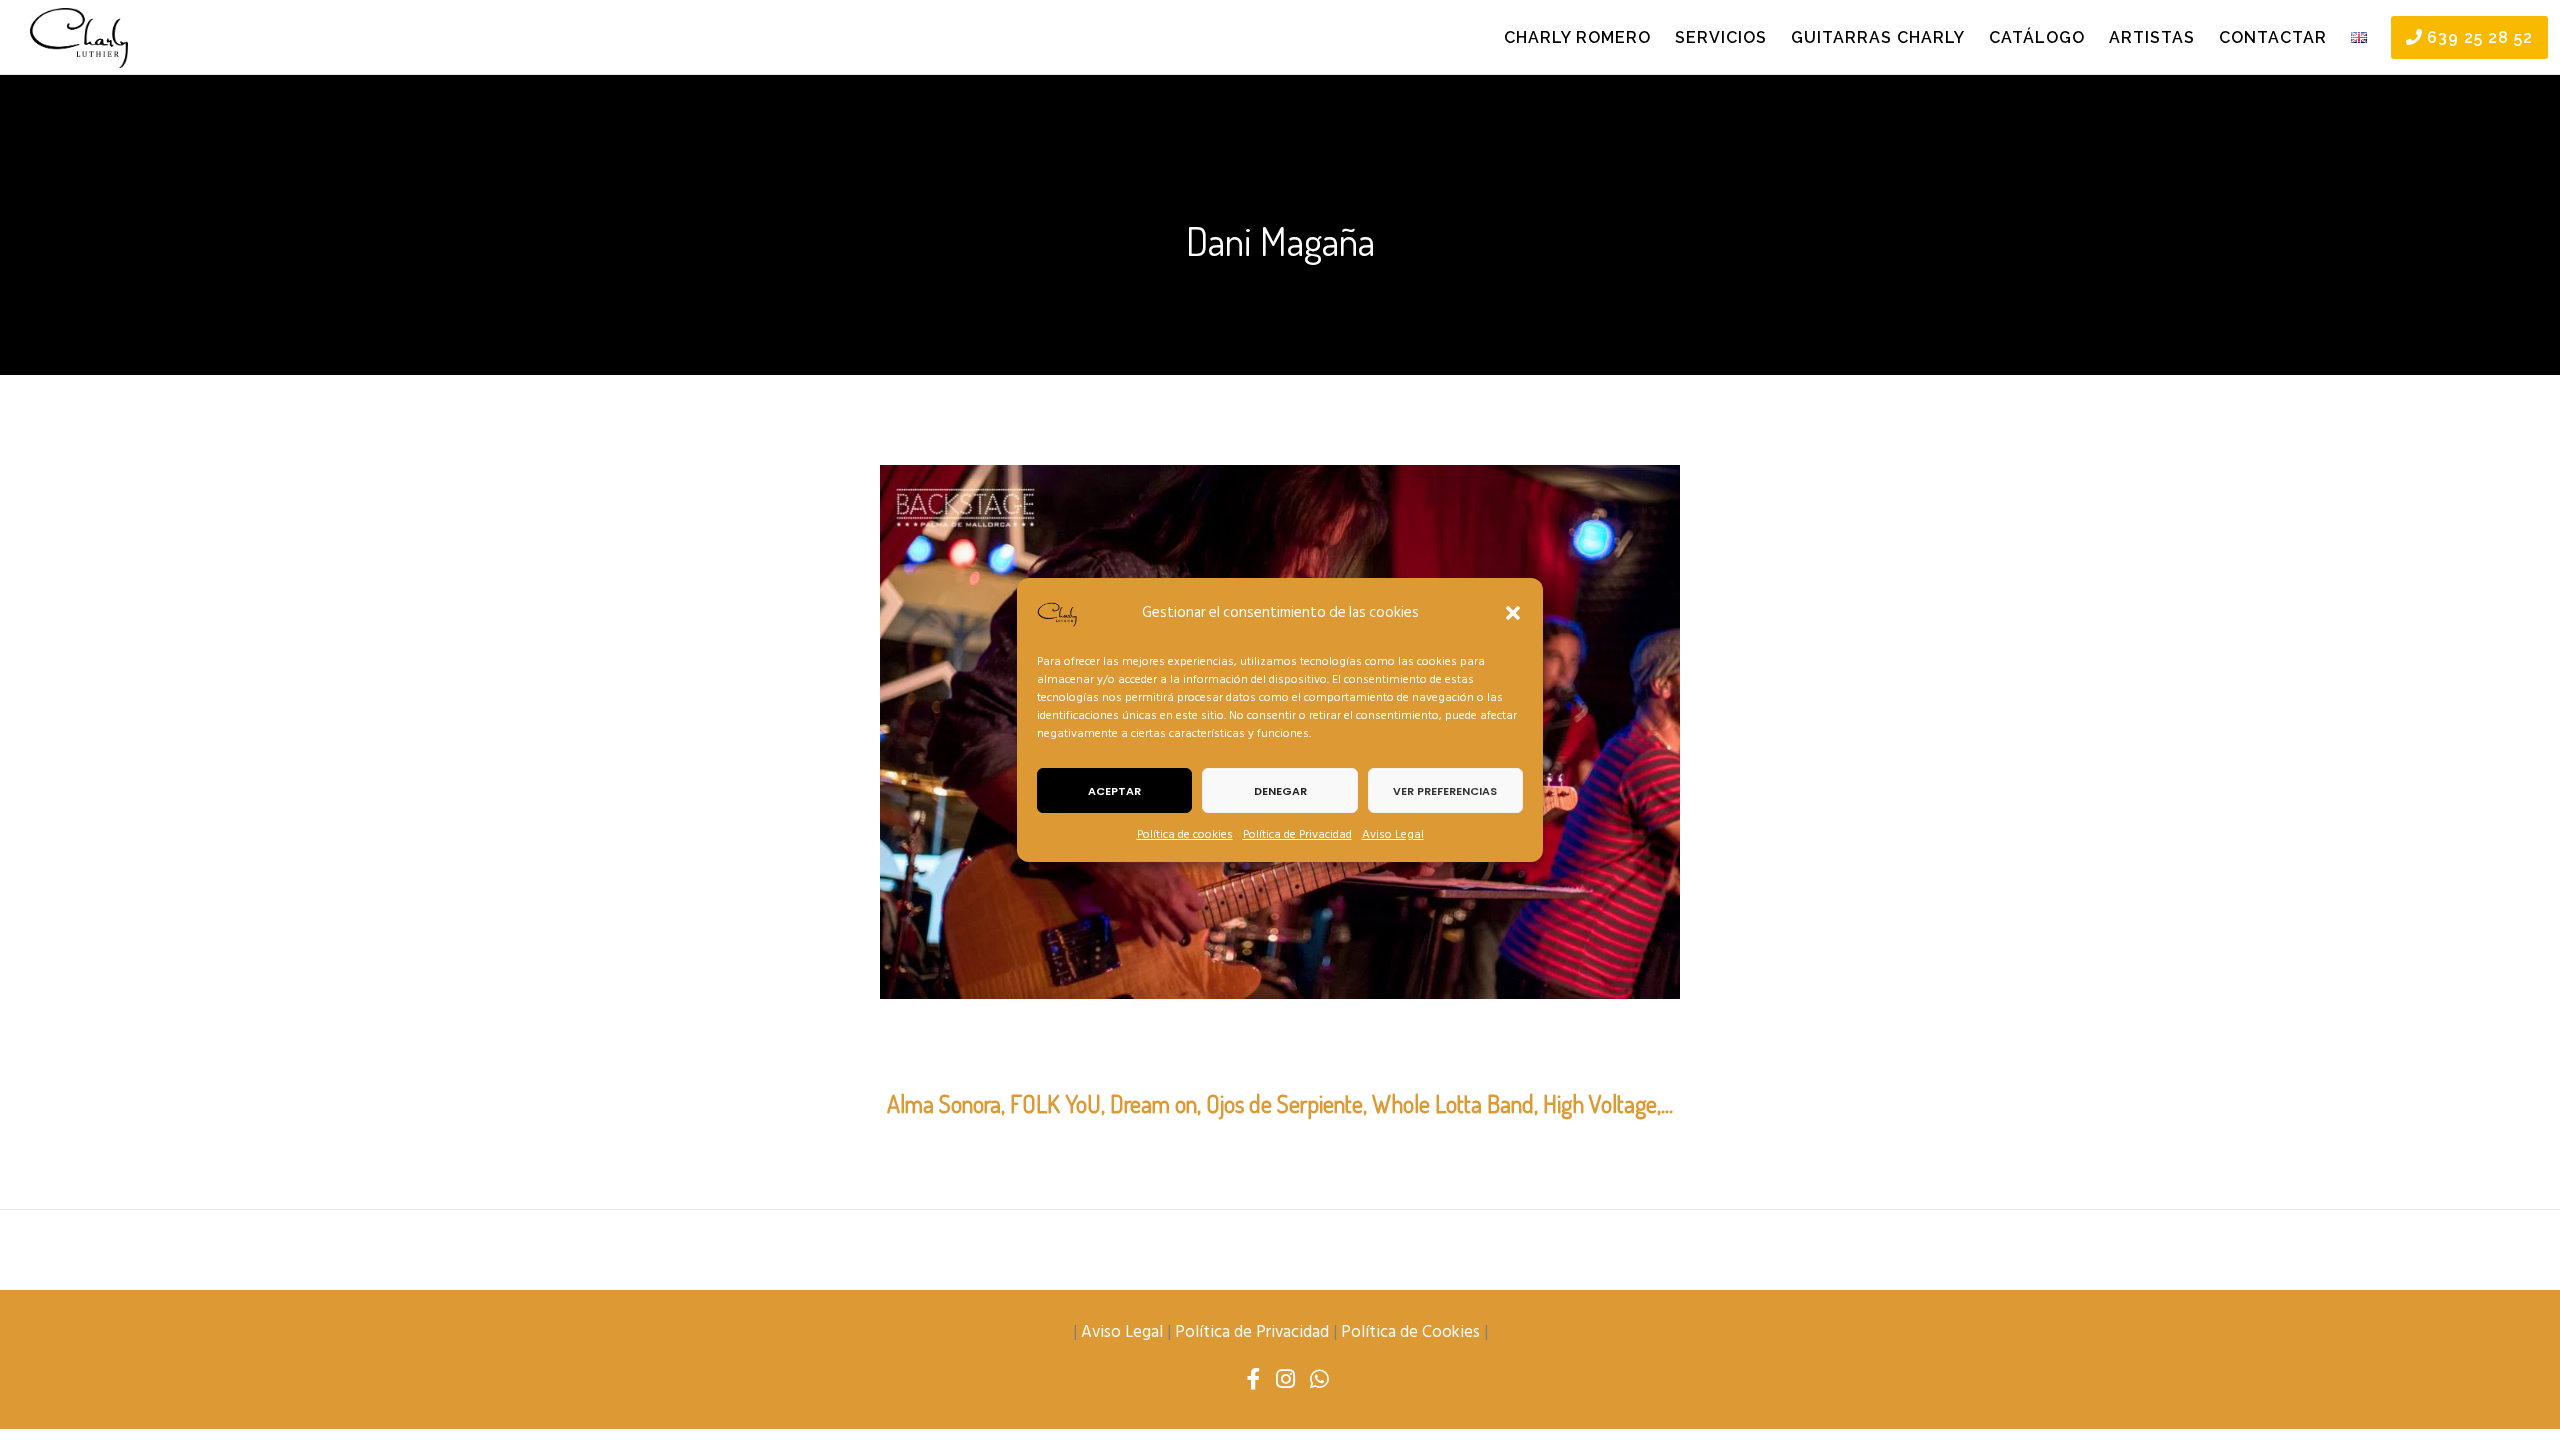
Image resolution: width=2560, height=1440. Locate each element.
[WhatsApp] (1319, 1380)
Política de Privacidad (1297, 834)
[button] (1513, 613)
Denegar (1280, 791)
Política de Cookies (1410, 1331)
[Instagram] (1285, 1380)
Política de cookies (1185, 834)
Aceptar (1114, 791)
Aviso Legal (1393, 834)
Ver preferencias (1445, 791)
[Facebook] (1254, 1380)
